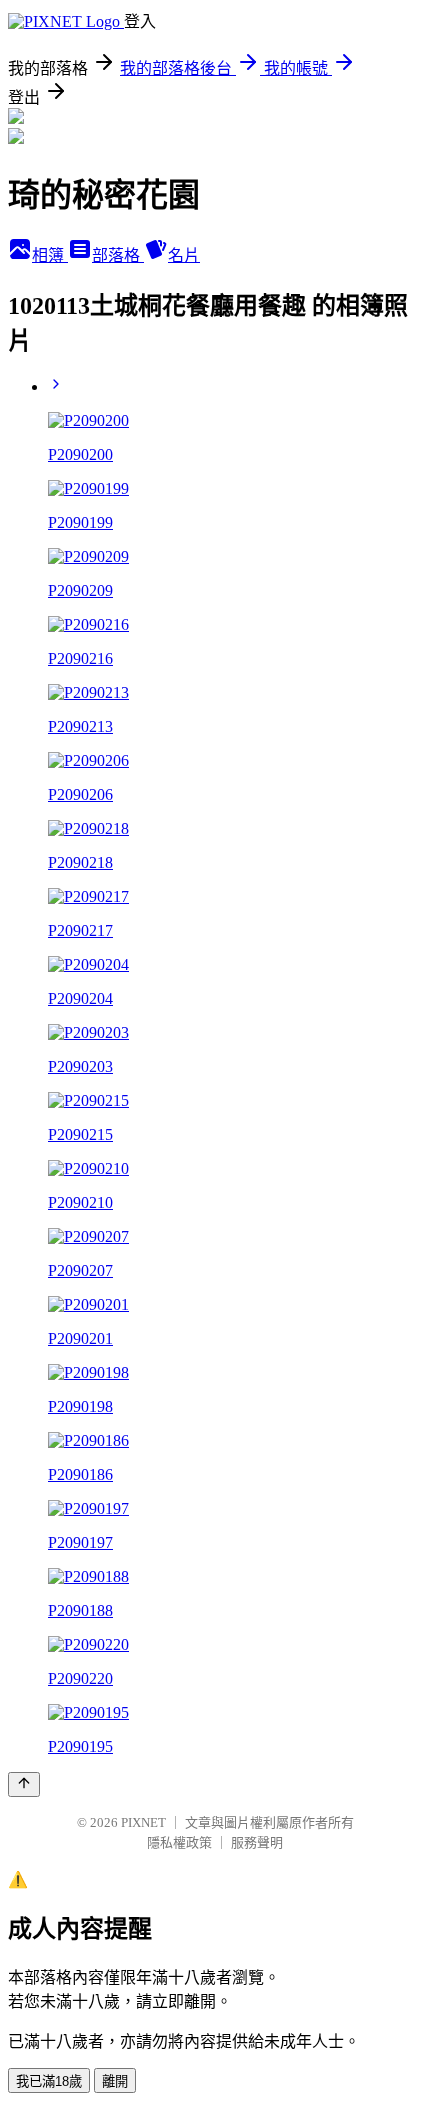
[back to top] (24, 1784)
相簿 (50, 255)
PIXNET (143, 1822)
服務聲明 (257, 1842)
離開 (115, 2081)
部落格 (118, 255)
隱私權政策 (179, 1842)
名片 (184, 255)
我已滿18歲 (49, 2081)
